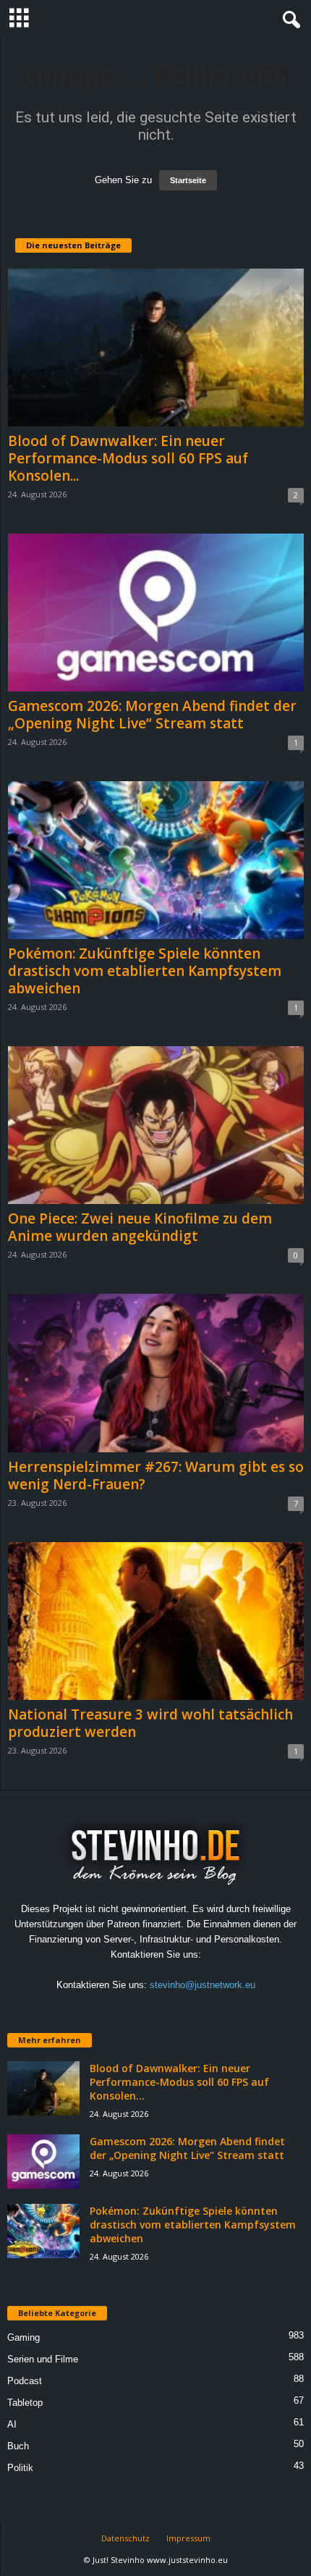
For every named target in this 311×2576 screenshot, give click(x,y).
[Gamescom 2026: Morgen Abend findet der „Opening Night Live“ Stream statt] (156, 613)
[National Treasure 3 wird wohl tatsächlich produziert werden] (156, 1621)
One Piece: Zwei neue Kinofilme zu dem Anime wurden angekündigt (140, 1227)
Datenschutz (125, 2538)
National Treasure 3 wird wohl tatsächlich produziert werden (150, 1723)
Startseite (188, 180)
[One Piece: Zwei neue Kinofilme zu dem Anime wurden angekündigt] (156, 1125)
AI (12, 2424)
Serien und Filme (43, 2359)
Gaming (24, 2337)
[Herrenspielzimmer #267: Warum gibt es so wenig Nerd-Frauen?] (156, 1373)
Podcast (25, 2381)
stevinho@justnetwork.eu (203, 1985)
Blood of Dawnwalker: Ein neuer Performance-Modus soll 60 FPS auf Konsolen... (128, 458)
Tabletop (25, 2403)
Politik (20, 2468)
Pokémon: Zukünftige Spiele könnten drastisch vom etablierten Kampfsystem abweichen (145, 971)
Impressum (188, 2538)
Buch (18, 2446)
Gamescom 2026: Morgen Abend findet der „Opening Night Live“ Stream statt (152, 715)
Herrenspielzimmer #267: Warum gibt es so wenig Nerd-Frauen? (156, 1476)
